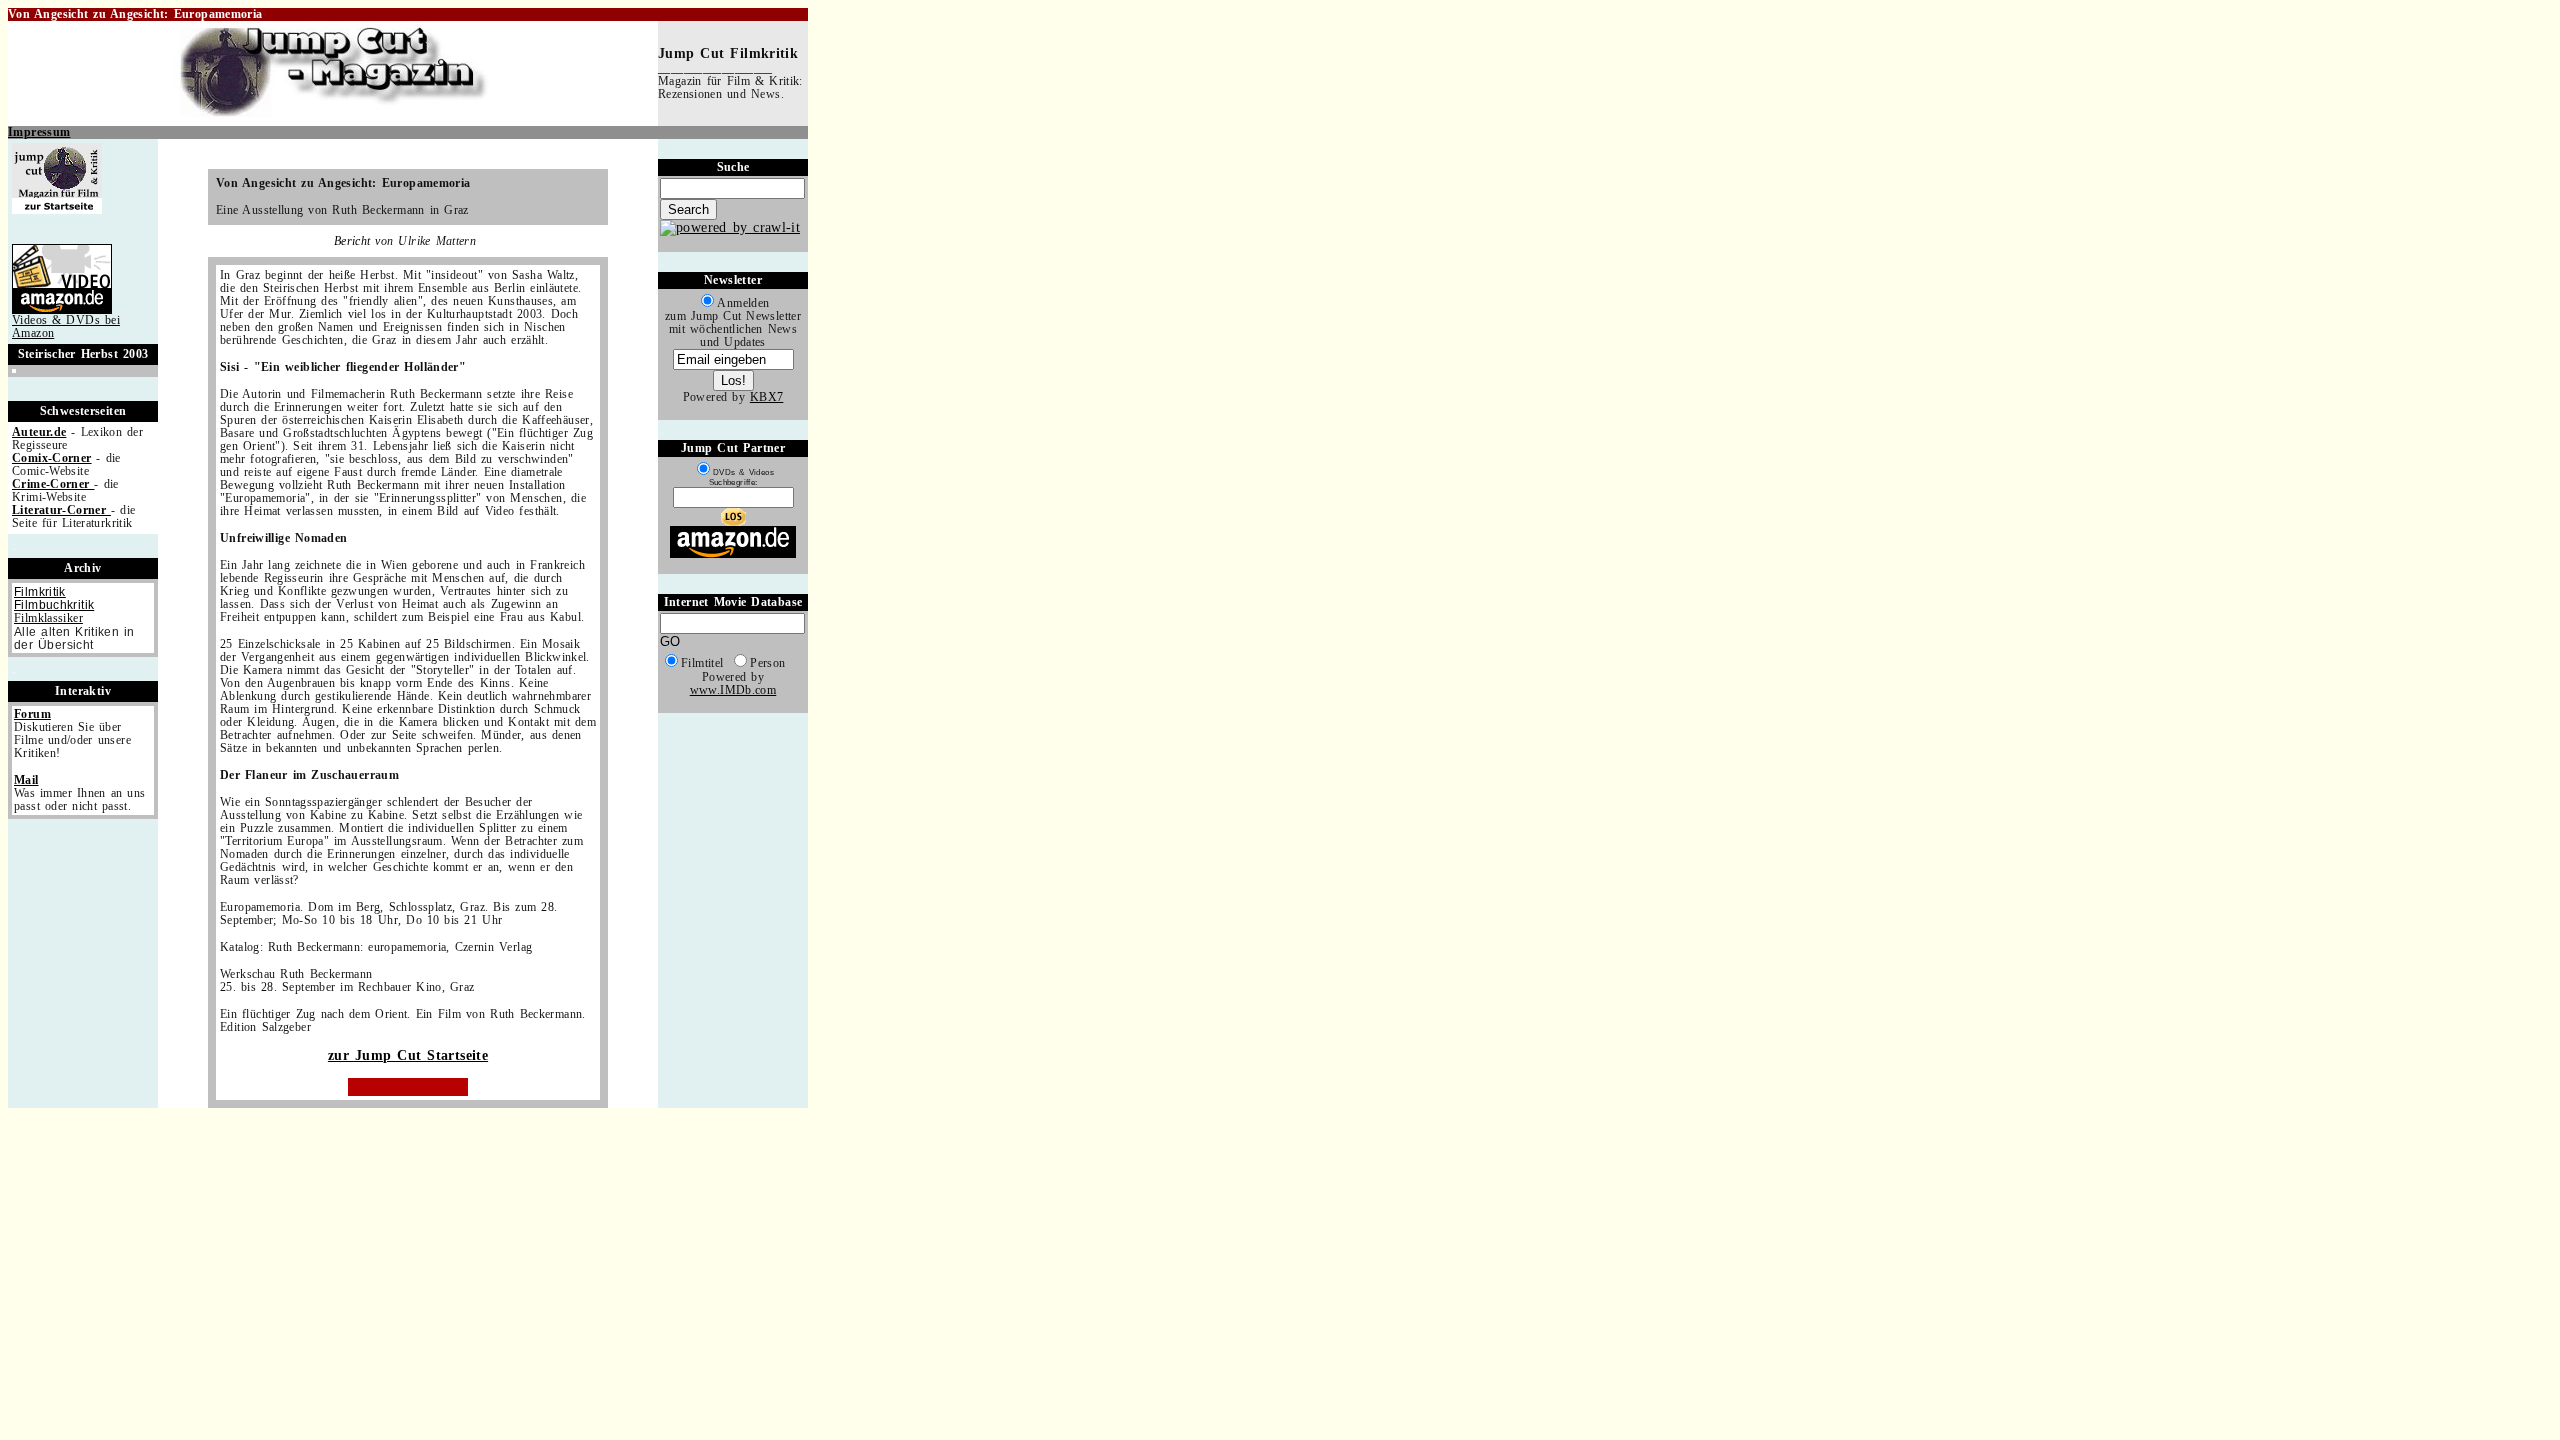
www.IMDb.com (733, 690)
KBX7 (767, 397)
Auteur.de (39, 432)
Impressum (39, 132)
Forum (32, 714)
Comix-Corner (52, 458)
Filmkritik (40, 591)
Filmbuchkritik (54, 604)
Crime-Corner (53, 484)
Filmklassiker (48, 618)
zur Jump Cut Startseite (408, 1055)
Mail (26, 780)
